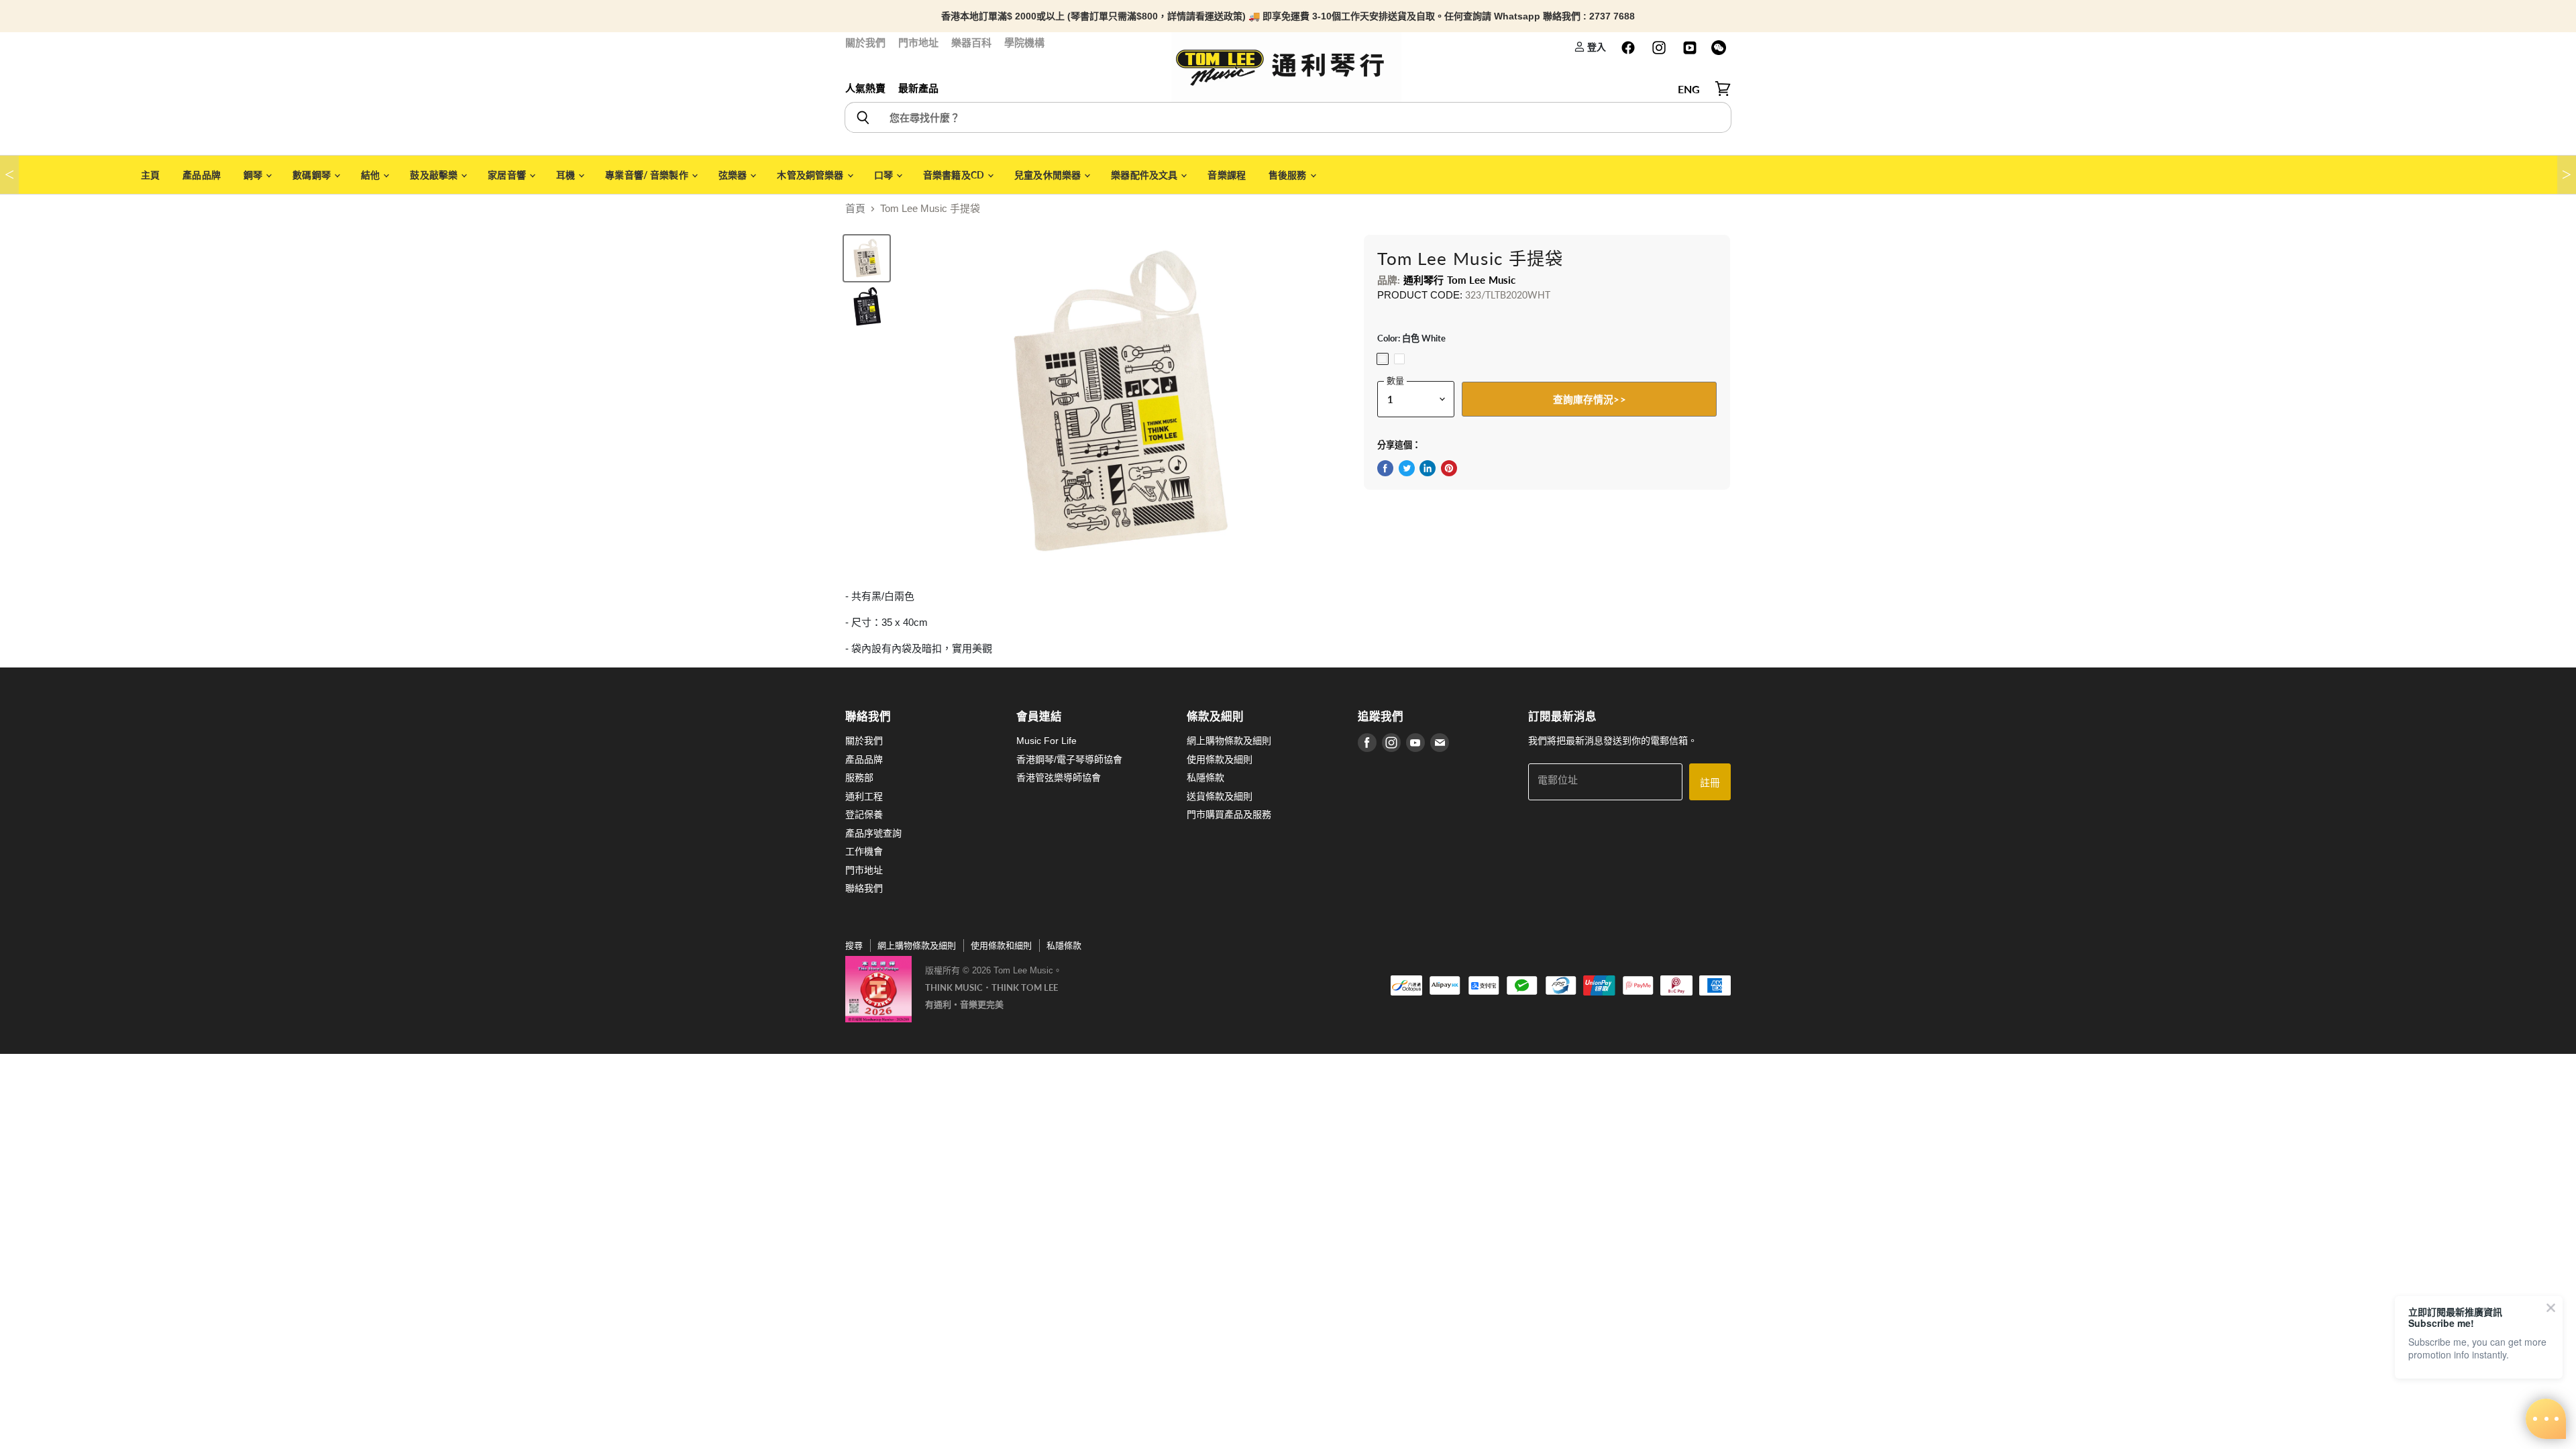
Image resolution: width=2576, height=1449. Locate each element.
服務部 (859, 777)
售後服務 (1289, 175)
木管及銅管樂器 (811, 175)
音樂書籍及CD (955, 175)
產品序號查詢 (873, 833)
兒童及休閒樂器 (1049, 175)
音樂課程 (1227, 175)
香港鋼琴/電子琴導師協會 (1069, 759)
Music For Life (1046, 741)
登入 (1596, 47)
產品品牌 (202, 175)
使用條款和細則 (1001, 946)
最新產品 (918, 88)
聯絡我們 (864, 888)
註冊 (1710, 782)
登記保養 (864, 814)
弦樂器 (734, 175)
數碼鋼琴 (313, 175)
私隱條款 (1205, 777)
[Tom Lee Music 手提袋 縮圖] (867, 258)
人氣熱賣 (865, 88)
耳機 (567, 175)
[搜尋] (862, 117)
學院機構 (1024, 43)
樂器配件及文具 (1145, 175)
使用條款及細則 (1220, 759)
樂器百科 (971, 43)
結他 (371, 175)
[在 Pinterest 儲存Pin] (1449, 468)
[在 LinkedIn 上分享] (1428, 468)
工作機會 (864, 851)
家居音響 (508, 175)
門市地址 (918, 43)
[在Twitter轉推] (1407, 468)
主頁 (150, 175)
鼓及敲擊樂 (435, 175)
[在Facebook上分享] (1385, 468)
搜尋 (854, 946)
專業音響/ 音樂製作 (648, 175)
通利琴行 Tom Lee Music (1460, 280)
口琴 (884, 175)
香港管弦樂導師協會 (1059, 777)
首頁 (855, 208)
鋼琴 (254, 175)
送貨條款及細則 (1220, 796)
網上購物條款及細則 (1229, 741)
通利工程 (864, 796)
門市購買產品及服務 (1229, 814)
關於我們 (865, 43)
